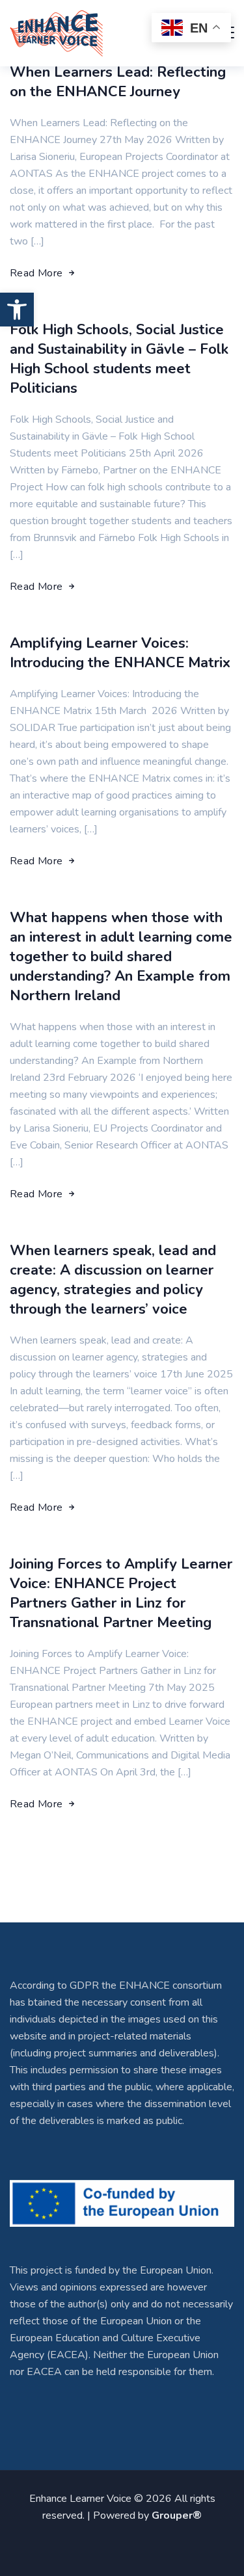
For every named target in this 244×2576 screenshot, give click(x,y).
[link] (17, 310)
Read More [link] (36, 273)
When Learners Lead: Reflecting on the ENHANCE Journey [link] (118, 82)
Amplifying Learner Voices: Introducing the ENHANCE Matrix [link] (120, 653)
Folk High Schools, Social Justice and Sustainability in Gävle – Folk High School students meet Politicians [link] (119, 359)
